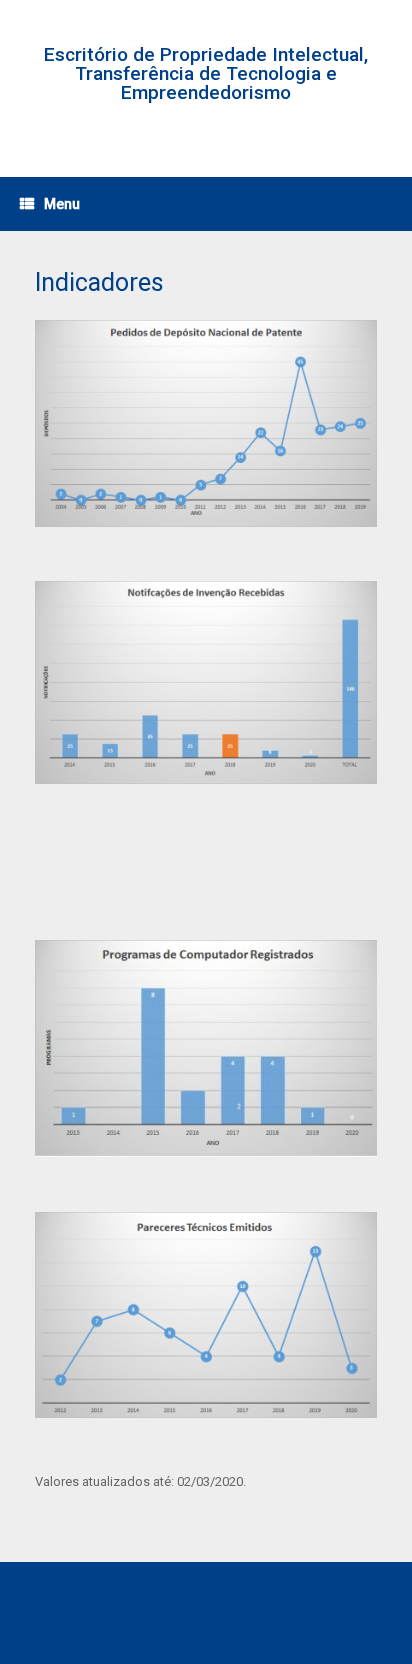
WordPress (157, 1625)
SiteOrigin (319, 1625)
